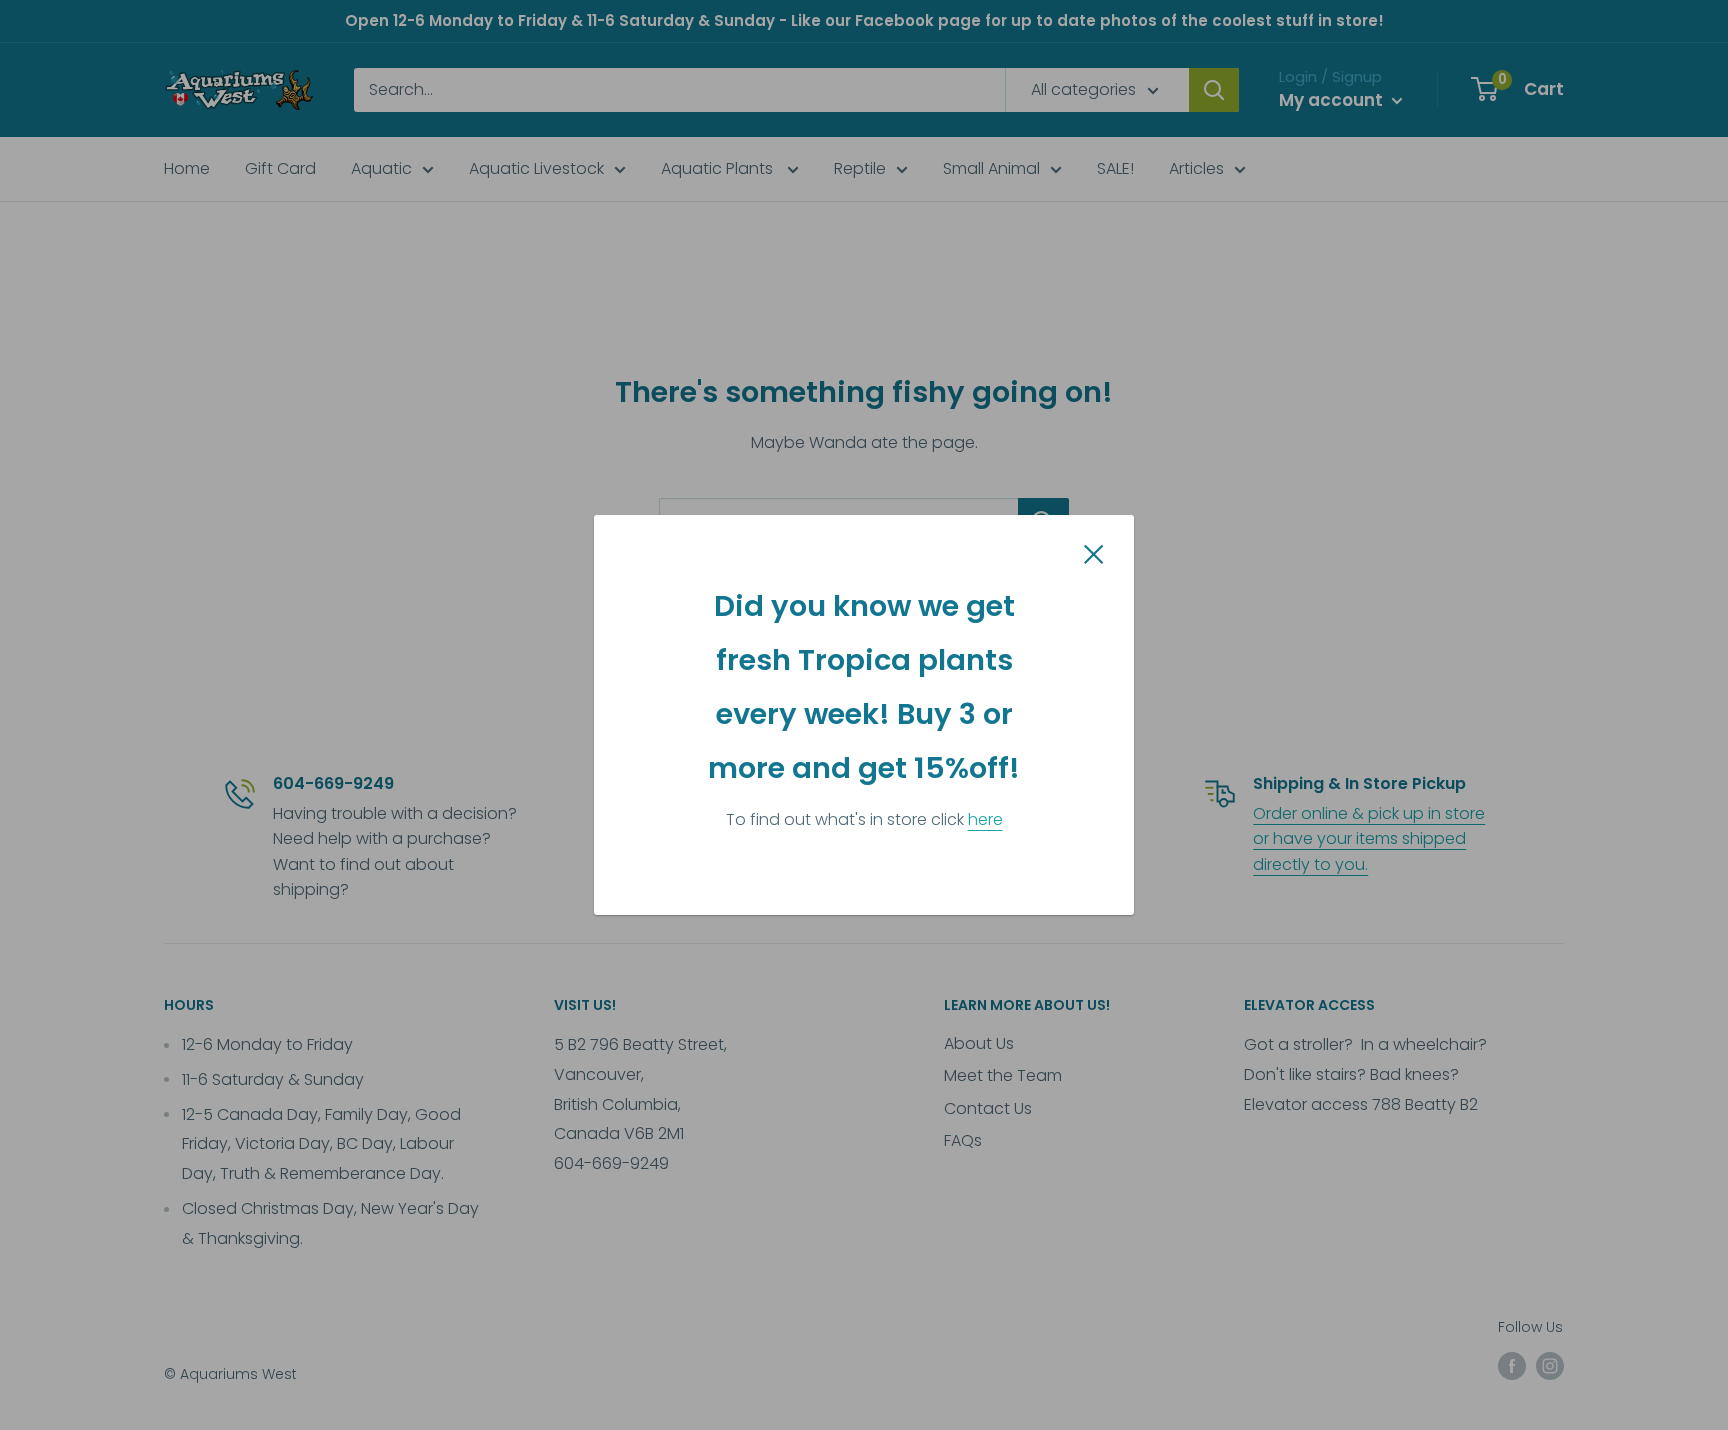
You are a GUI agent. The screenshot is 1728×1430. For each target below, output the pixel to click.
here (985, 819)
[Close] (1094, 554)
